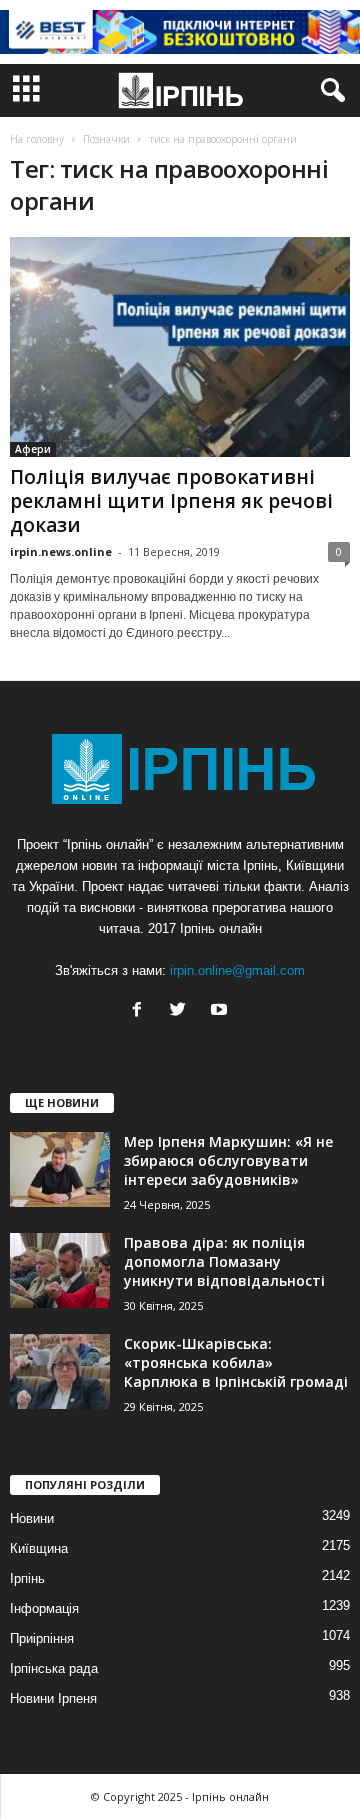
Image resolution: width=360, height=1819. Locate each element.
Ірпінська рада (54, 1668)
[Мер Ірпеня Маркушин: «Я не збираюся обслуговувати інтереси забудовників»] (60, 1169)
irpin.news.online (61, 551)
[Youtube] (221, 1011)
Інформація (44, 1608)
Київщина (39, 1548)
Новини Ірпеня (53, 1698)
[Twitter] (182, 1011)
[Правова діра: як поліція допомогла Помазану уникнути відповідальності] (60, 1270)
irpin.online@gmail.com (237, 970)
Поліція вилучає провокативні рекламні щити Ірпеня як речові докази (171, 501)
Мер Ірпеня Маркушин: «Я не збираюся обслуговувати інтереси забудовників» (228, 1160)
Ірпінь (27, 1578)
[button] (329, 91)
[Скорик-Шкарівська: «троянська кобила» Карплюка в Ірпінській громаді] (60, 1371)
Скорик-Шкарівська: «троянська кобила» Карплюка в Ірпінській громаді (236, 1362)
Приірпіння (42, 1638)
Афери (33, 449)
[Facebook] (141, 1011)
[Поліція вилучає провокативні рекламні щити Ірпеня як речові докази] (180, 347)
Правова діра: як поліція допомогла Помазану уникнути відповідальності (224, 1261)
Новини (32, 1518)
